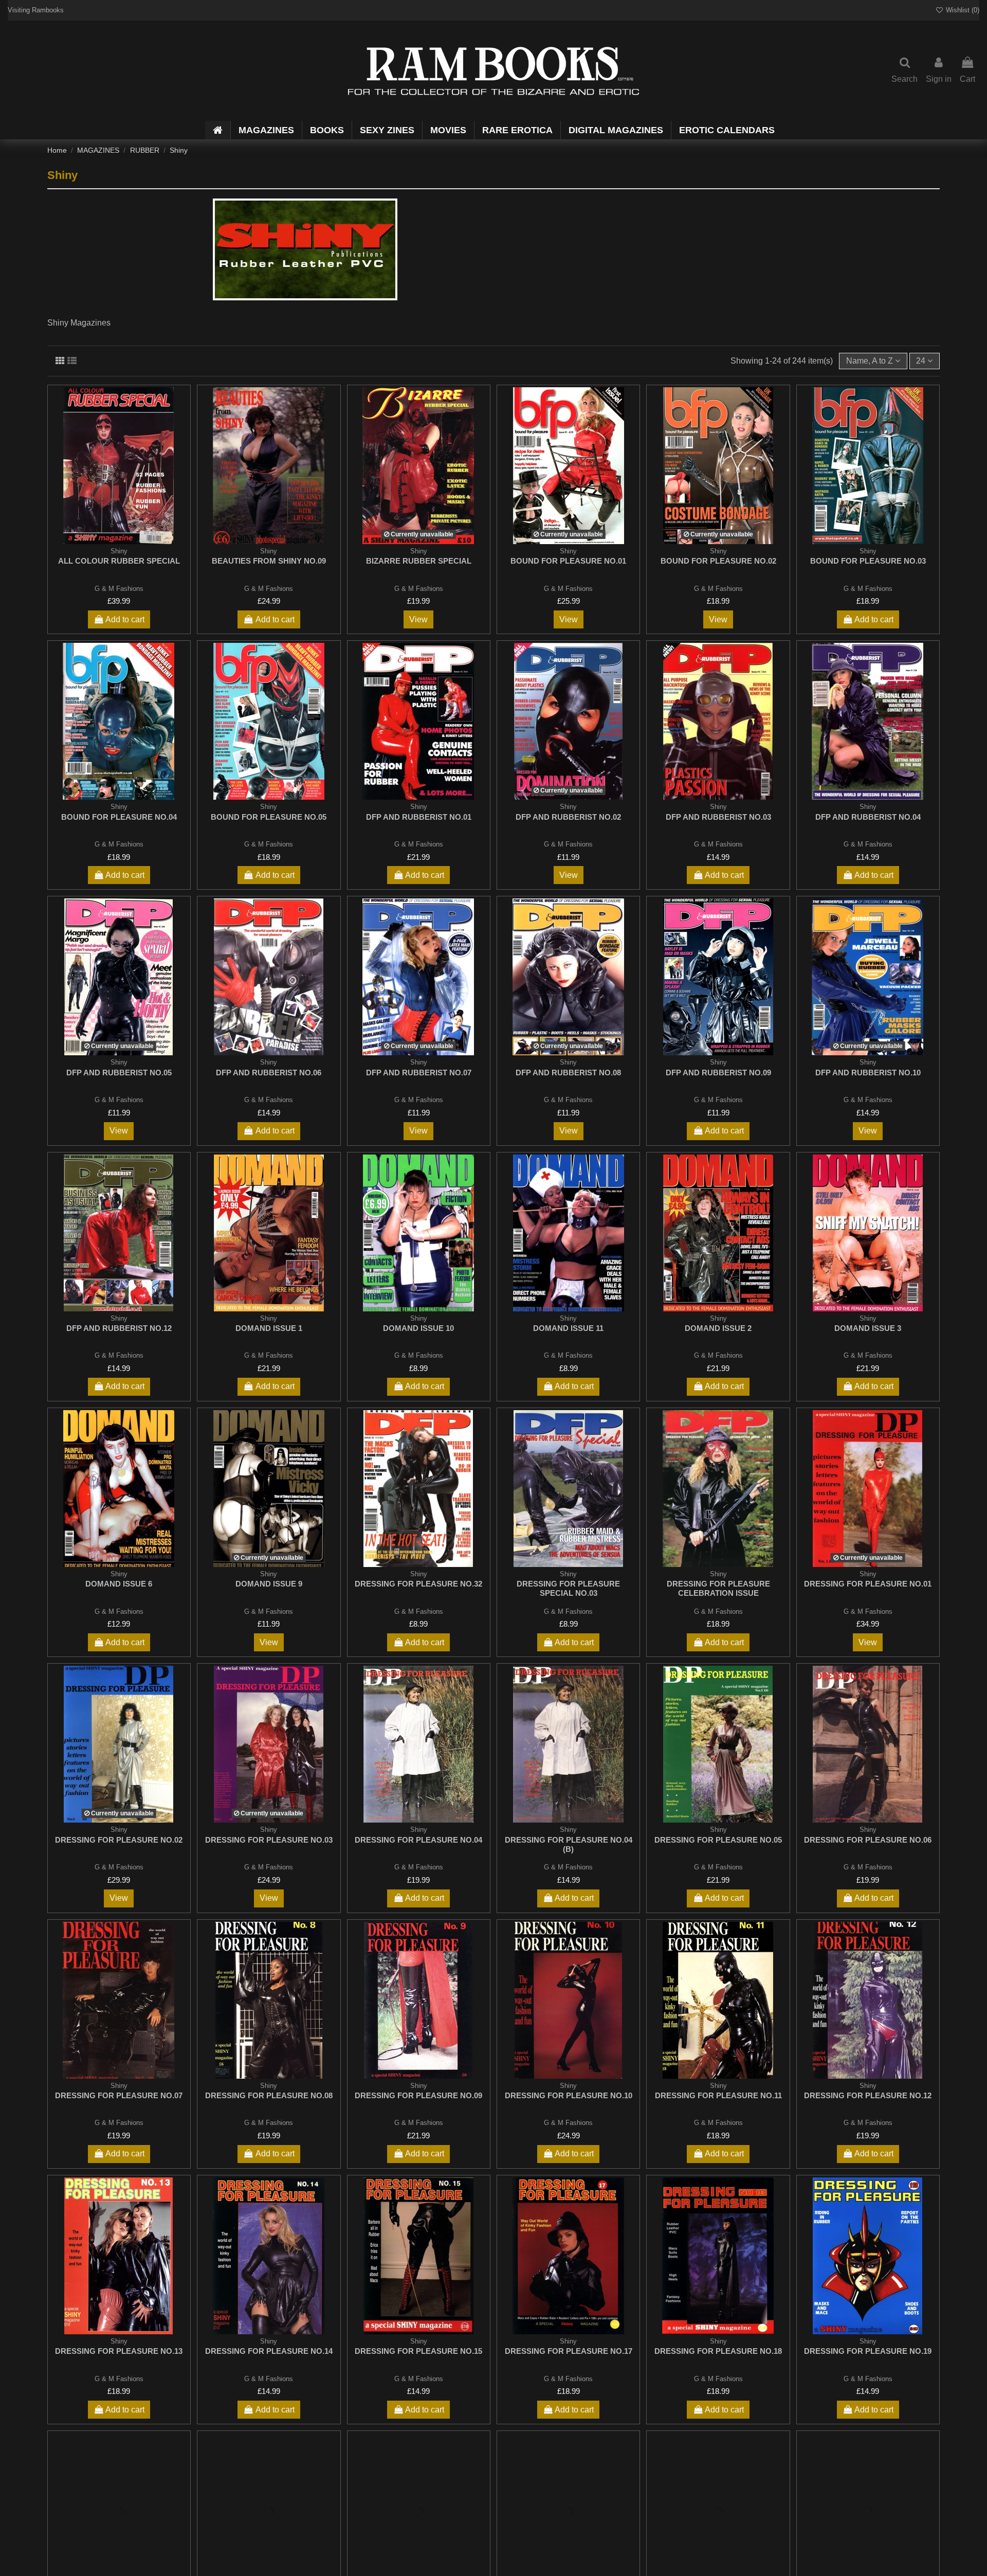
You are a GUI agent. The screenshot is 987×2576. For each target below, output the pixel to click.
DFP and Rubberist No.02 (568, 817)
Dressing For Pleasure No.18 (718, 2351)
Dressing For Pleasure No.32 (418, 1584)
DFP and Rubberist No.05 (119, 1073)
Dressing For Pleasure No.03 (269, 1840)
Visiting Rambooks (36, 10)
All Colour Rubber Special (119, 561)
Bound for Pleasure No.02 (718, 561)
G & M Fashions (119, 589)
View (418, 619)
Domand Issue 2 (718, 1328)
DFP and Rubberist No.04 (868, 817)
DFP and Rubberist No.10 (868, 1073)
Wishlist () (962, 10)
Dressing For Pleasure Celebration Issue (718, 1588)
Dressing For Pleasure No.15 (418, 2351)
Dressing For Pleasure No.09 (418, 2095)
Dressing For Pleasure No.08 (269, 2095)
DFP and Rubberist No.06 (269, 1073)
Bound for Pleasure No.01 (568, 561)
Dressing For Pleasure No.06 (868, 1840)
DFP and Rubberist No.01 (419, 817)
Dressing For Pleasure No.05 (718, 1840)
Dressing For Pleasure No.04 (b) (569, 1844)
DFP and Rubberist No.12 (119, 1328)
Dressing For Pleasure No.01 (868, 1584)
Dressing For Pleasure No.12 (868, 2095)
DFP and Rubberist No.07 (419, 1073)
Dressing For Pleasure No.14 (269, 2351)
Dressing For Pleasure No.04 (418, 1840)
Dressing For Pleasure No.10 (569, 2095)
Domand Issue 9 (269, 1584)
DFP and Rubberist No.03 (718, 817)
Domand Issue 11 (568, 1328)
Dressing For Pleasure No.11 (718, 2095)
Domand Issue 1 (269, 1328)
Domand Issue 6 (119, 1584)
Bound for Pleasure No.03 (868, 561)
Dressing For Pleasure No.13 (119, 2351)
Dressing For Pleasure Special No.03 (568, 1588)
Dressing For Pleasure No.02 (119, 1840)
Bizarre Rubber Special (419, 561)
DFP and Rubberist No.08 (568, 1073)
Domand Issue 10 (418, 1328)
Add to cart (125, 619)
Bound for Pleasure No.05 (269, 817)
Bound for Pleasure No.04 (119, 817)
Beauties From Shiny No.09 (269, 561)
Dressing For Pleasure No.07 (119, 2095)
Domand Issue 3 (868, 1328)
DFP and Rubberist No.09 (718, 1073)
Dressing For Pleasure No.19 (868, 2351)
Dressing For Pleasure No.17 (569, 2351)
